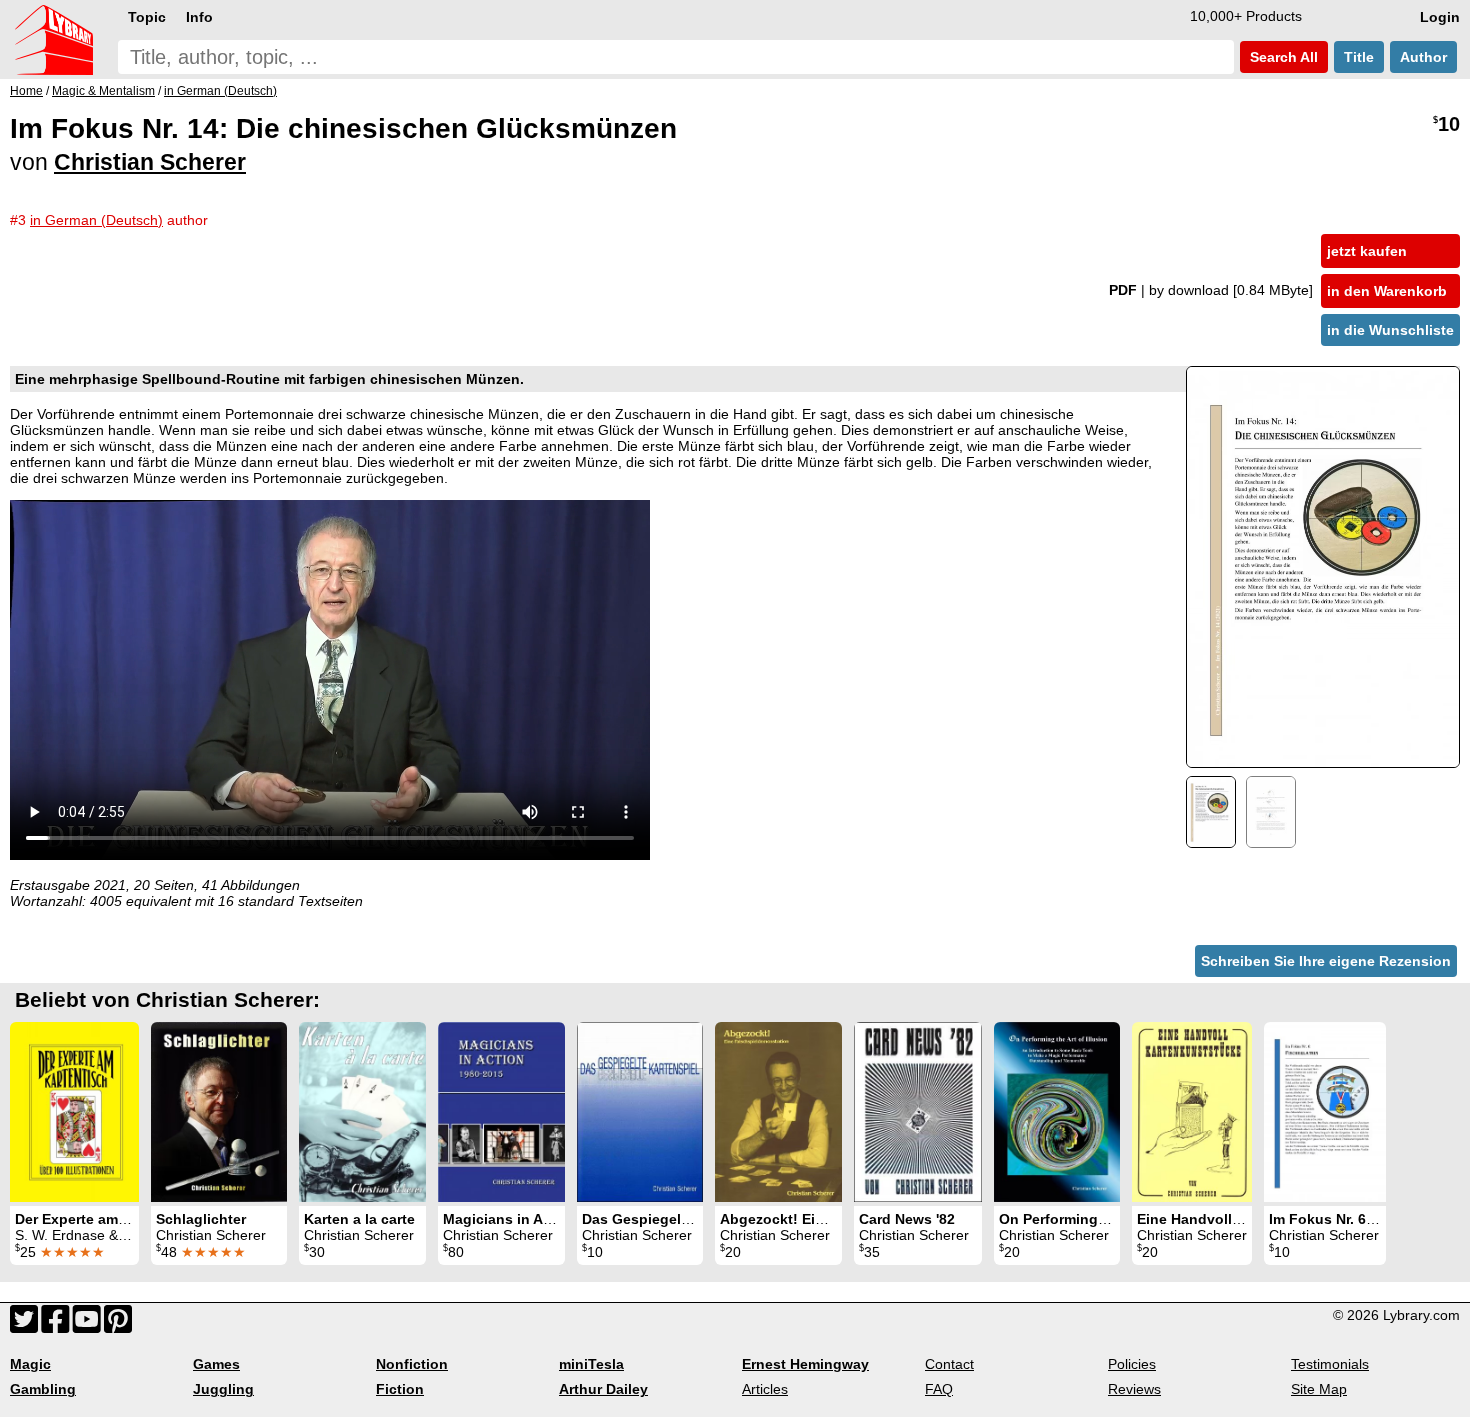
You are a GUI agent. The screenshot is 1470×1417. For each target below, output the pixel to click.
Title (1359, 57)
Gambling (43, 1389)
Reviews (1134, 1389)
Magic (30, 1364)
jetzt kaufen (1367, 251)
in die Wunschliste (1390, 330)
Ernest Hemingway (805, 1364)
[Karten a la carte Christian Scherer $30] (362, 1112)
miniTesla (591, 1364)
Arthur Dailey (603, 1389)
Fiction (400, 1389)
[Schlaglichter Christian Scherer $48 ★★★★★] (219, 1112)
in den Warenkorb (1387, 291)
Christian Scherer (150, 162)
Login (1440, 17)
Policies (1132, 1364)
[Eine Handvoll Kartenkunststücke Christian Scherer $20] (1192, 1112)
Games (216, 1364)
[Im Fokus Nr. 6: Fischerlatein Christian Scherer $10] (1325, 1112)
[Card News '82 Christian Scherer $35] (918, 1112)
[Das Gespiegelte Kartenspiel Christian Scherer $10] (640, 1112)
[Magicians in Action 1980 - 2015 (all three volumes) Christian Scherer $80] (501, 1112)
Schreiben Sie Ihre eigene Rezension (1326, 961)
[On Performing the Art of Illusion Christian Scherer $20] (1057, 1112)
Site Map (1319, 1389)
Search (1282, 57)
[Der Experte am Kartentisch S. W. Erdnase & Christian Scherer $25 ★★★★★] (74, 1112)
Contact (949, 1364)
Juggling (223, 1389)
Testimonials (1330, 1364)
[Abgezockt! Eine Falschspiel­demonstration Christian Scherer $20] (778, 1112)
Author (1423, 57)
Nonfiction (412, 1364)
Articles (765, 1389)
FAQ (939, 1389)
